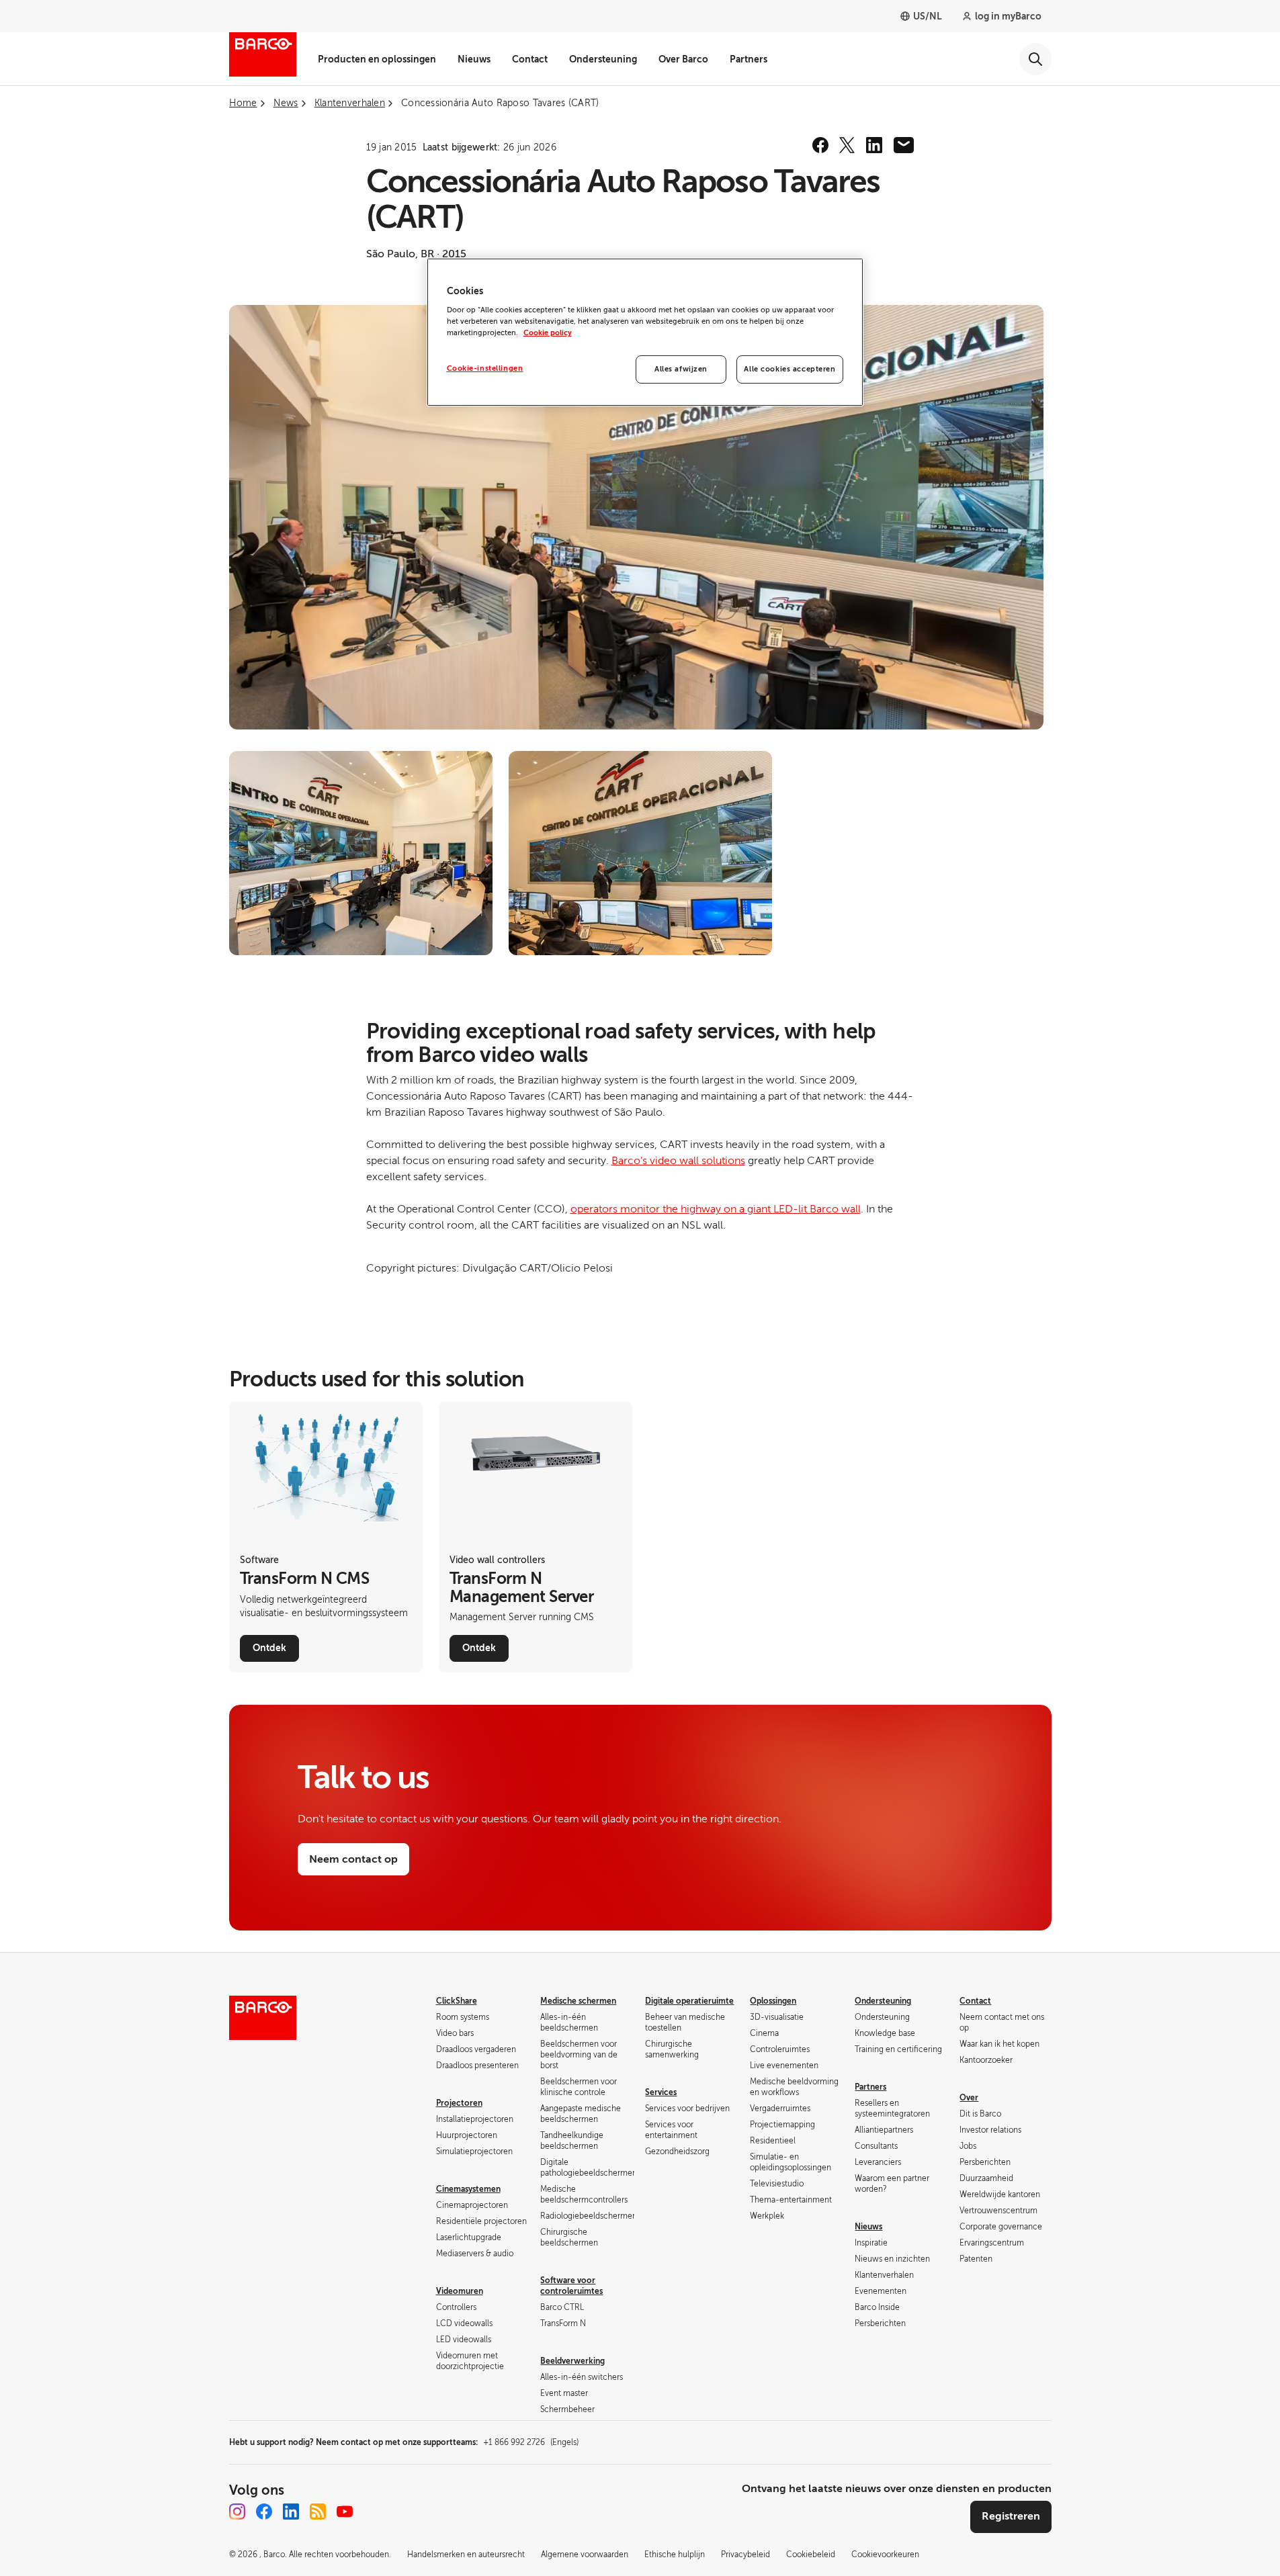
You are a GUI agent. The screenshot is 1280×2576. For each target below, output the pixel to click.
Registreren (1011, 2516)
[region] (645, 332)
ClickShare (457, 2001)
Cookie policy (548, 333)
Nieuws (474, 59)
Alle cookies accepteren (790, 369)
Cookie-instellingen (485, 368)
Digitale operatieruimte (689, 2001)
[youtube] (345, 2512)
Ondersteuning (603, 59)
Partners (749, 59)
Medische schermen (578, 2001)
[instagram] (237, 2512)
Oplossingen (773, 2001)
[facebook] (820, 145)
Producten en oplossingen (377, 59)
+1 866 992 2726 (531, 2442)
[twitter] (847, 145)
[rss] (318, 2512)
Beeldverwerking (572, 2361)
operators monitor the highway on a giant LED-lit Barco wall (716, 1209)
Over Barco (683, 59)
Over (969, 2098)
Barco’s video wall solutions (678, 1161)
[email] (904, 145)
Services (661, 2092)
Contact (530, 59)
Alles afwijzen (681, 369)
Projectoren (459, 2103)
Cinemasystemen (468, 2189)
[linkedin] (874, 145)
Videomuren (460, 2291)
